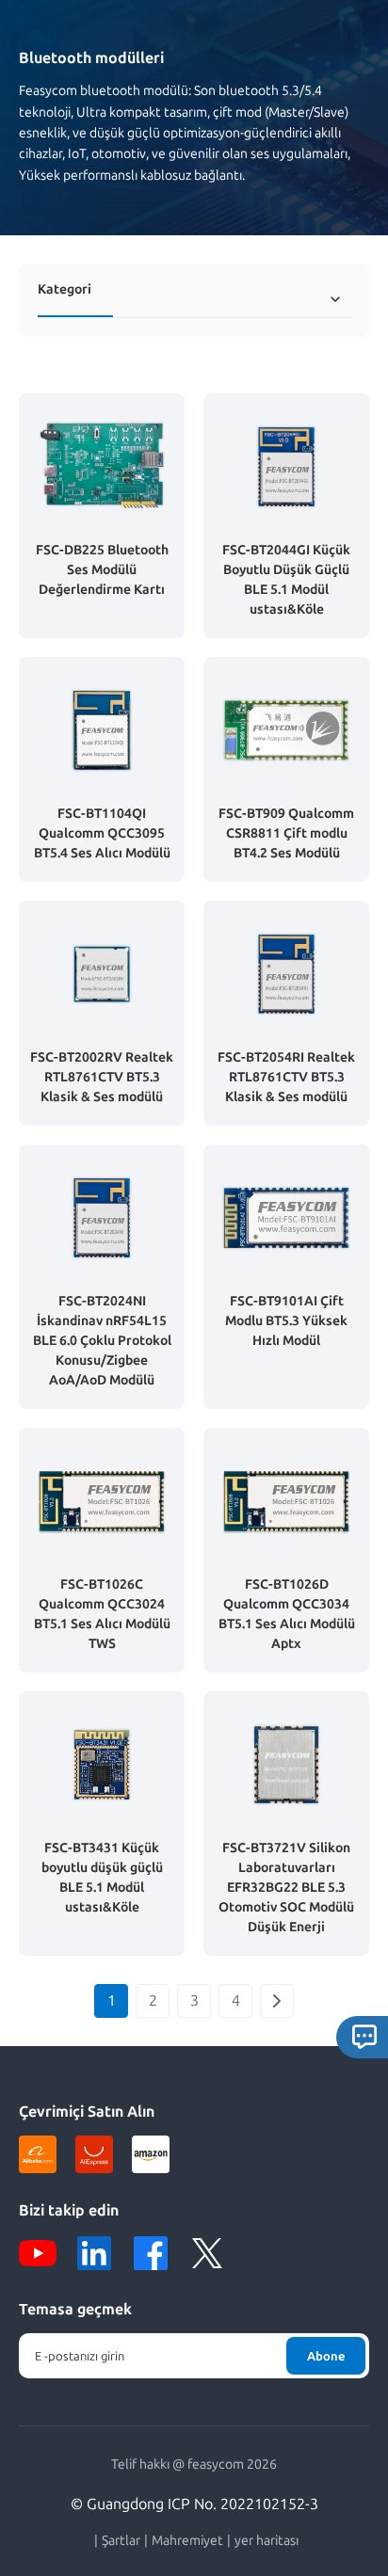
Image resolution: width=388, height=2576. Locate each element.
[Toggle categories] (335, 299)
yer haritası (267, 2541)
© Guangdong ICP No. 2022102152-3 (194, 2504)
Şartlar (121, 2541)
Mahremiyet (187, 2541)
